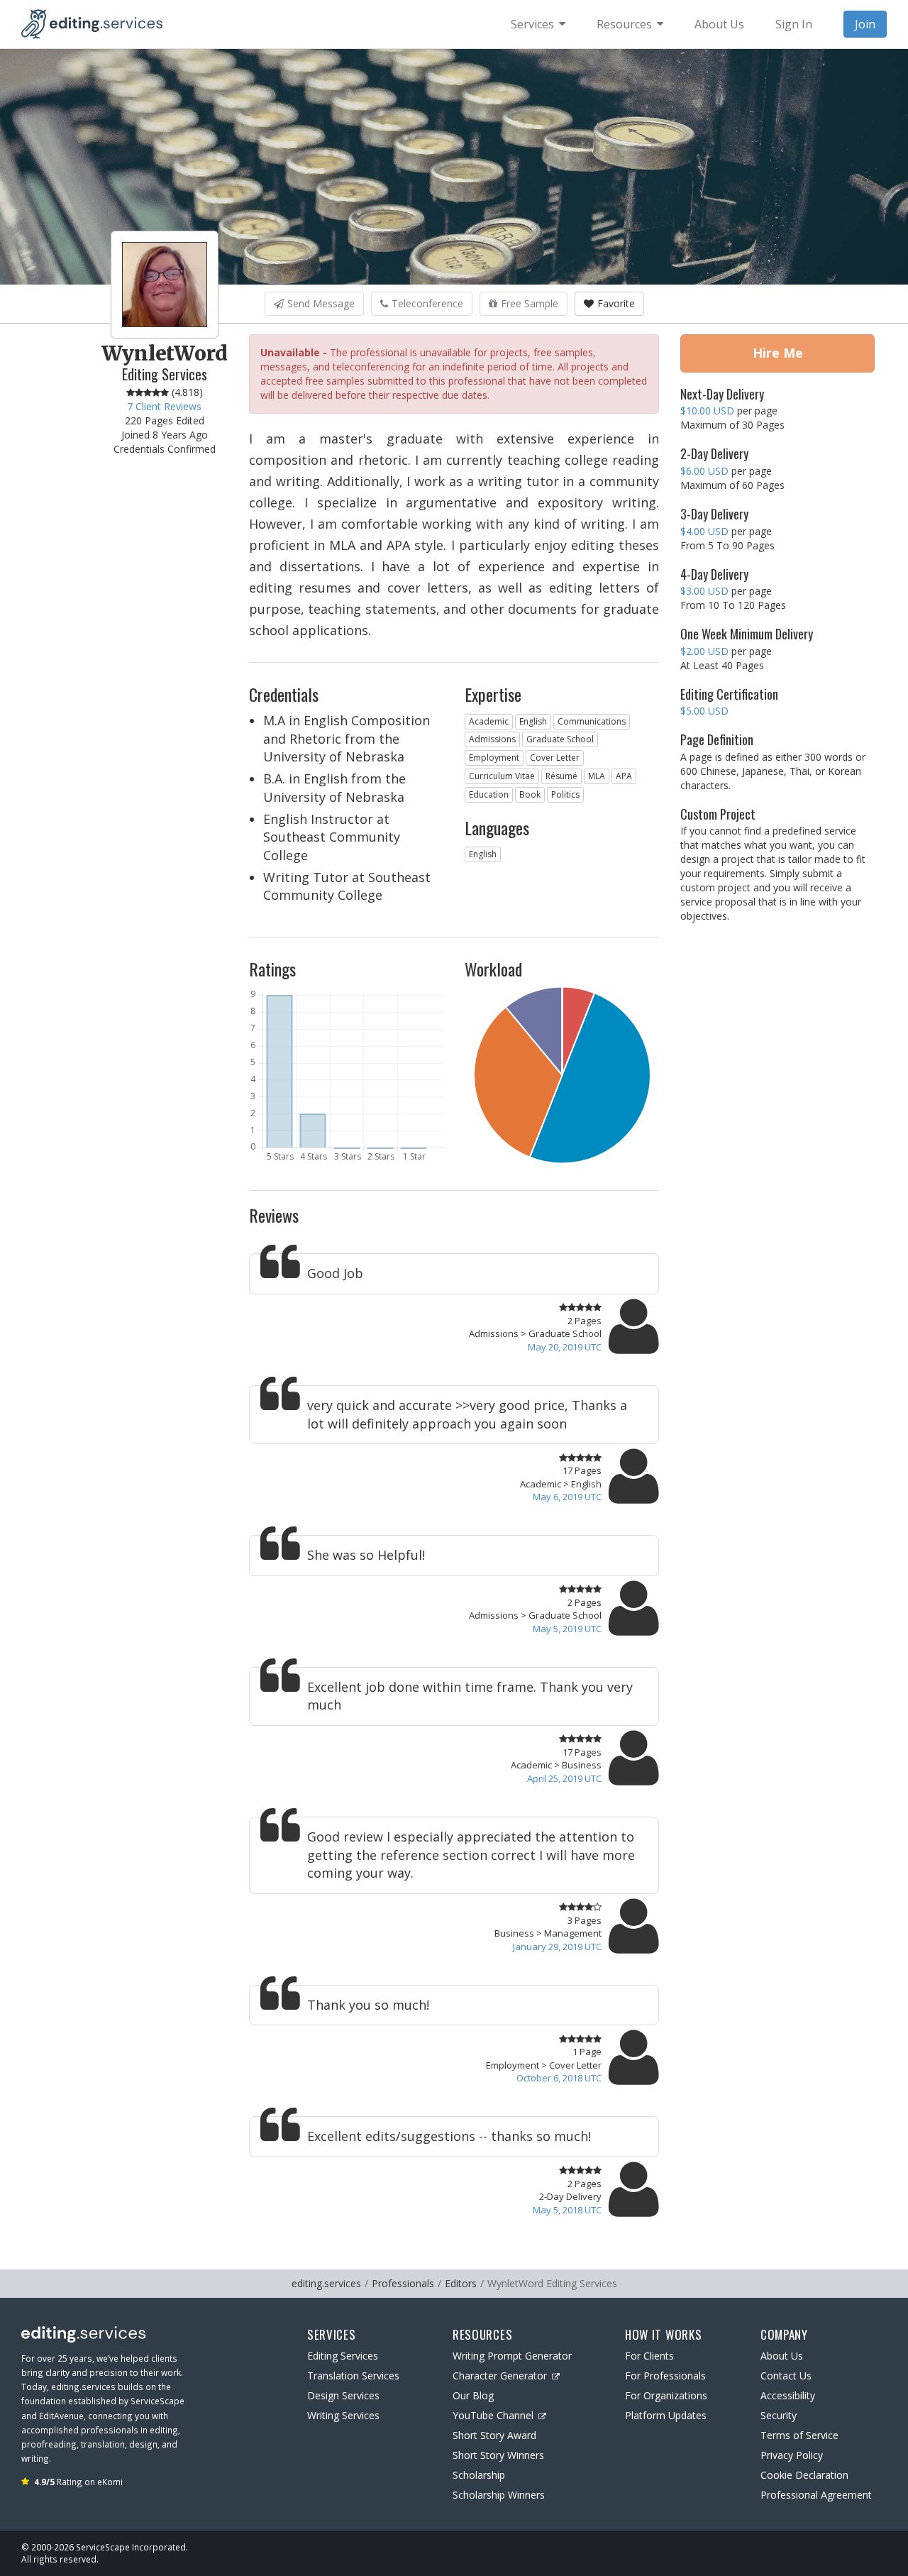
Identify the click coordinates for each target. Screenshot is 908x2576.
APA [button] (624, 776)
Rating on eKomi (78, 2482)
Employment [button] (494, 758)
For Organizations (666, 2395)
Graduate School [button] (560, 739)
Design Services (343, 2395)
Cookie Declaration (804, 2475)
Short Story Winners (498, 2455)
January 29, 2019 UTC (557, 1947)
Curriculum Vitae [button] (502, 776)
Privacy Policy (792, 2455)
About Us (782, 2356)
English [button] (533, 721)
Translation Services (353, 2376)
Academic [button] (489, 721)
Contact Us (786, 2376)
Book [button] (530, 794)
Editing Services (343, 2356)
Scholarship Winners (499, 2495)
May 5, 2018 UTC (567, 2210)
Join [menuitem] (865, 24)
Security (779, 2415)
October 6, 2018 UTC (559, 2078)
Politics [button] (565, 794)
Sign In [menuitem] (794, 24)
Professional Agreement (816, 2495)
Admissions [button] (492, 739)
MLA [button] (597, 776)
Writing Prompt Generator (512, 2356)
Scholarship (479, 2475)
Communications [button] (592, 721)
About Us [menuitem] (719, 24)
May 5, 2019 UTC (567, 1629)
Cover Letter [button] (555, 758)
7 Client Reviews (164, 406)
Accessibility (788, 2395)
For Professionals (665, 2376)
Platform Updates (666, 2415)
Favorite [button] (616, 303)
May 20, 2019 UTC (565, 1347)
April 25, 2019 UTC (564, 1778)
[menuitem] (538, 24)
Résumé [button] (561, 776)
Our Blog (473, 2395)
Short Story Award (494, 2435)
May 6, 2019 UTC (567, 1497)
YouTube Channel (493, 2415)
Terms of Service (799, 2435)
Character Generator (500, 2376)
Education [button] (489, 794)
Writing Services (343, 2415)
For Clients (649, 2356)
